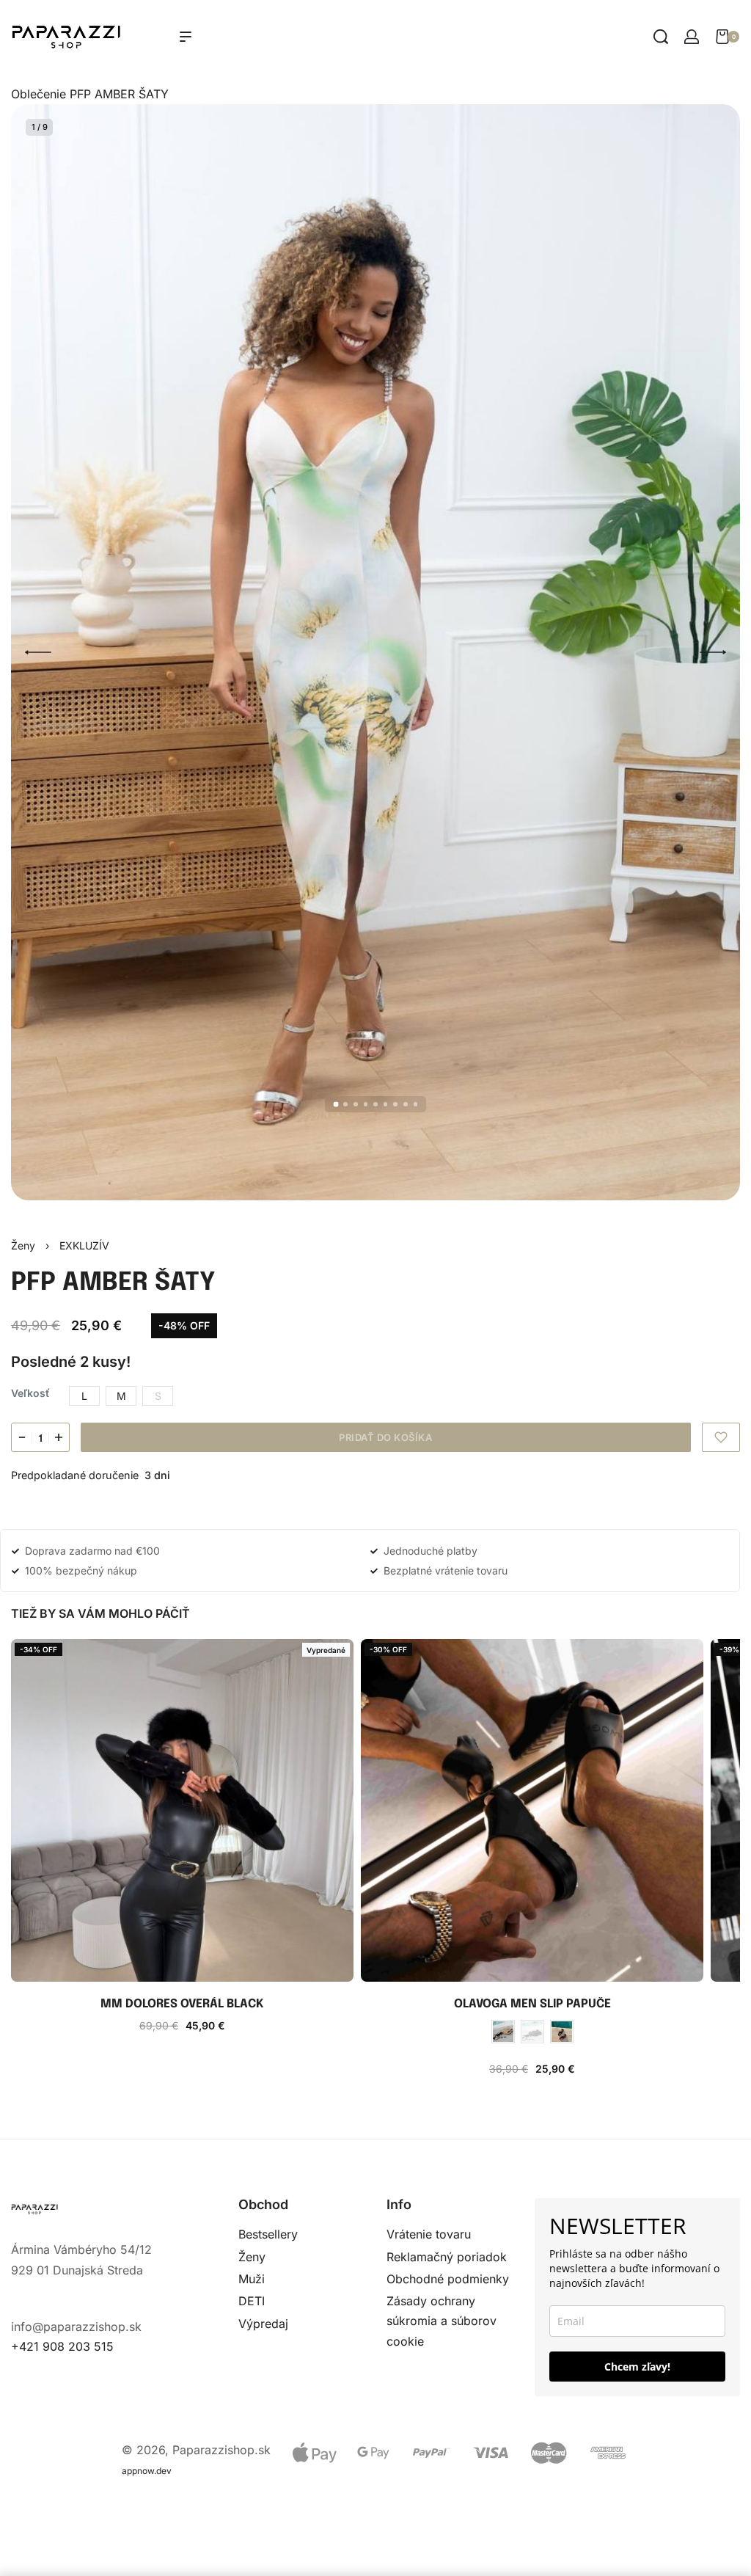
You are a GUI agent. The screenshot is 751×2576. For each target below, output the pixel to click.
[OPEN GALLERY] (375, 652)
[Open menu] (186, 37)
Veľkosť (30, 1393)
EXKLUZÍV (84, 1245)
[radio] (84, 1396)
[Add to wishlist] (721, 1437)
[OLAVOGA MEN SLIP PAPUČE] (532, 1810)
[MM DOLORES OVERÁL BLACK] (182, 1810)
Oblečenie (39, 94)
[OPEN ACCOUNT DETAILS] (692, 37)
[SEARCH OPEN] (661, 37)
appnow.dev (147, 2471)
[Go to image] (336, 1105)
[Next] (713, 652)
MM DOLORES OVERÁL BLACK (182, 2004)
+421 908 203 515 (62, 2346)
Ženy (23, 1245)
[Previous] (38, 652)
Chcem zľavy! (637, 2367)
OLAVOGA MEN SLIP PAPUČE (532, 2004)
